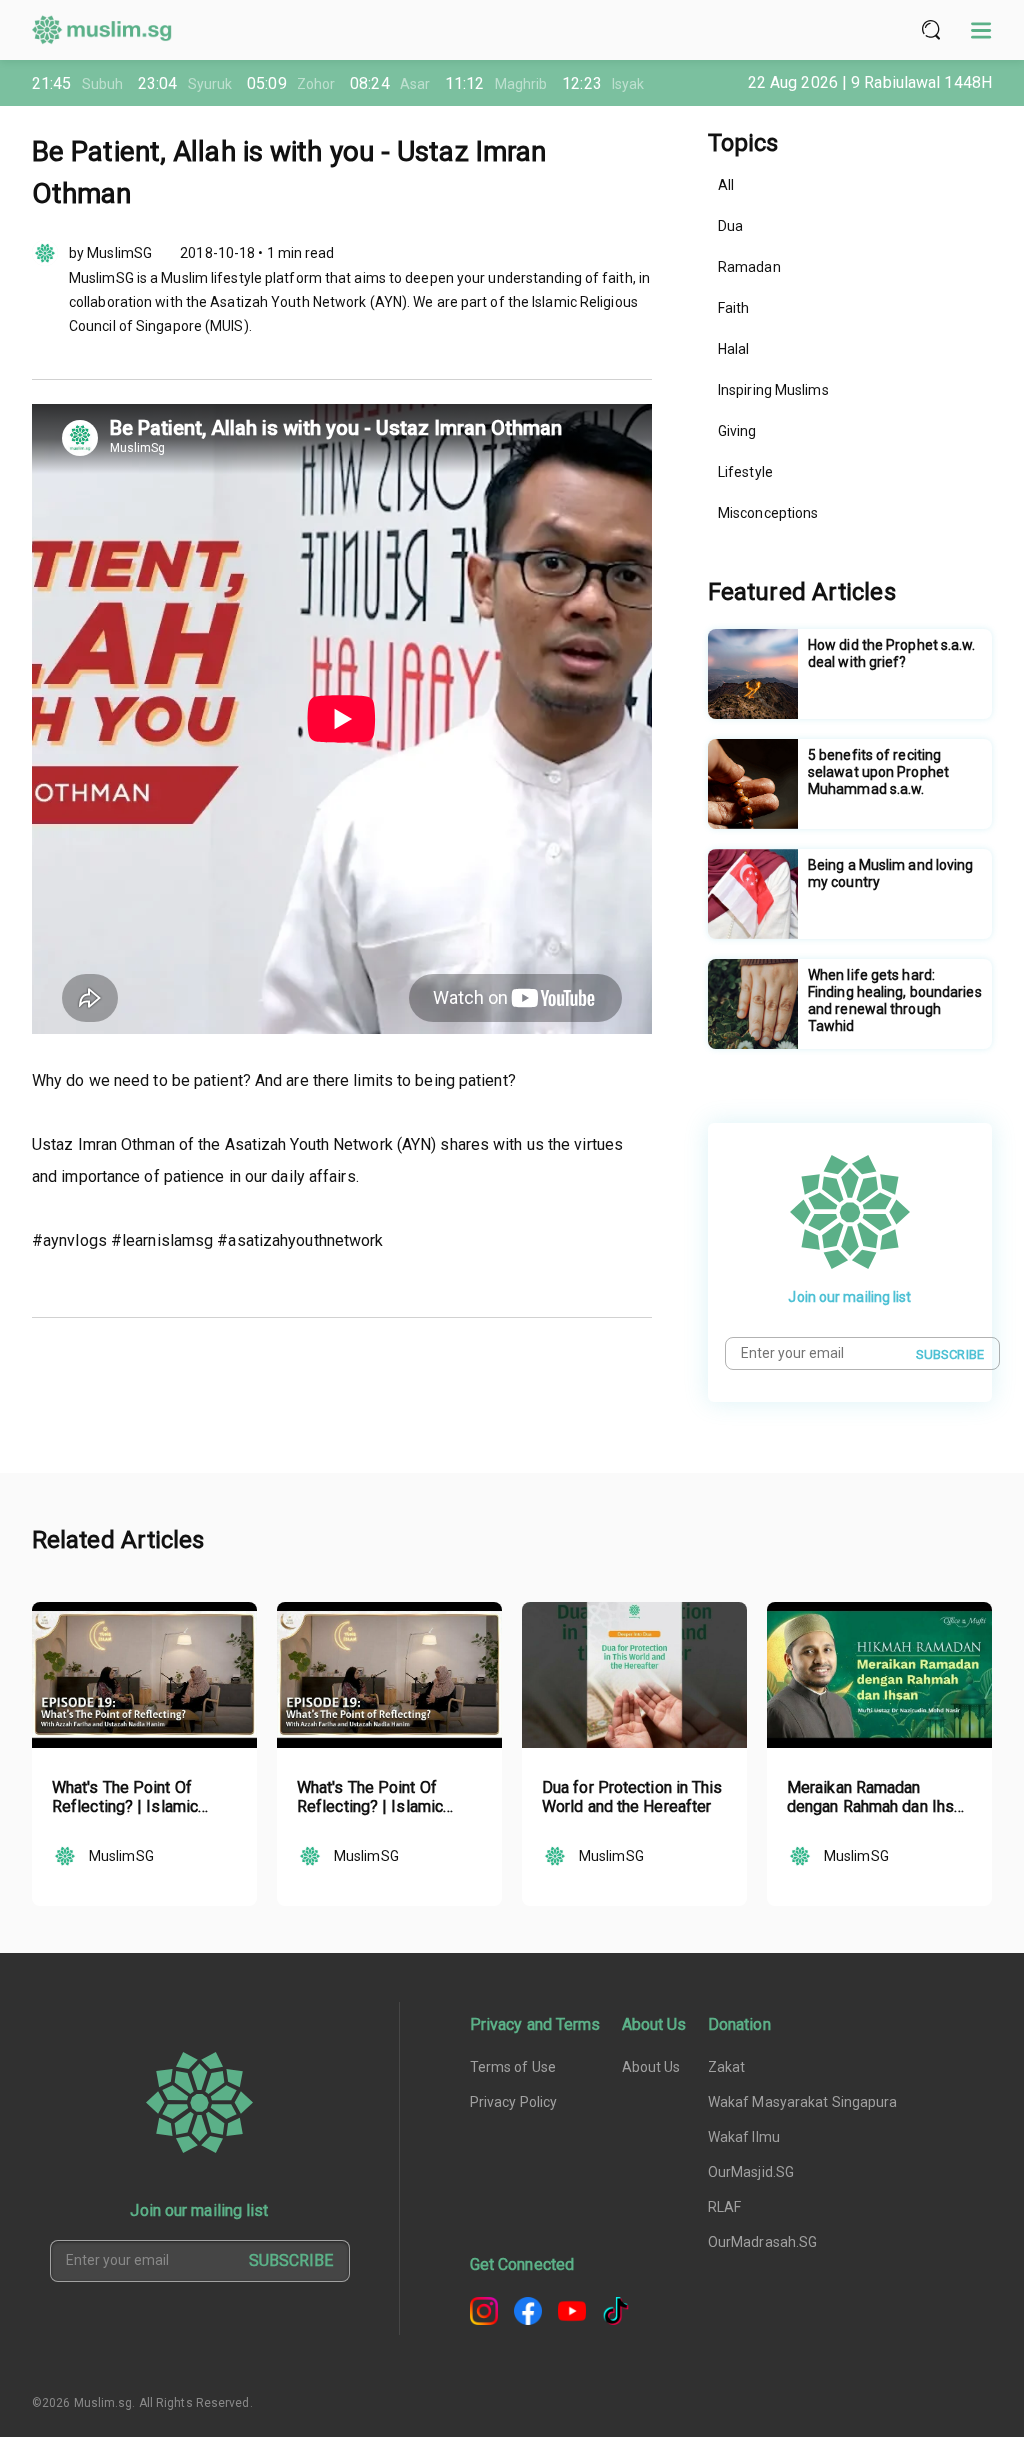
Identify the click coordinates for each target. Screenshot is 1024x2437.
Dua (730, 226)
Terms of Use (513, 2067)
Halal (734, 349)
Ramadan (749, 267)
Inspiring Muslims (773, 390)
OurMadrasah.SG (762, 2242)
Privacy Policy (513, 2102)
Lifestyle (745, 472)
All (726, 185)
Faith (734, 308)
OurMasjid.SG (751, 2172)
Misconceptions (768, 513)
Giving (737, 431)
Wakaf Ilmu (744, 2137)
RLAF (724, 2207)
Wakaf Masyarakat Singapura (803, 2102)
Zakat (727, 2067)
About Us (651, 2067)
